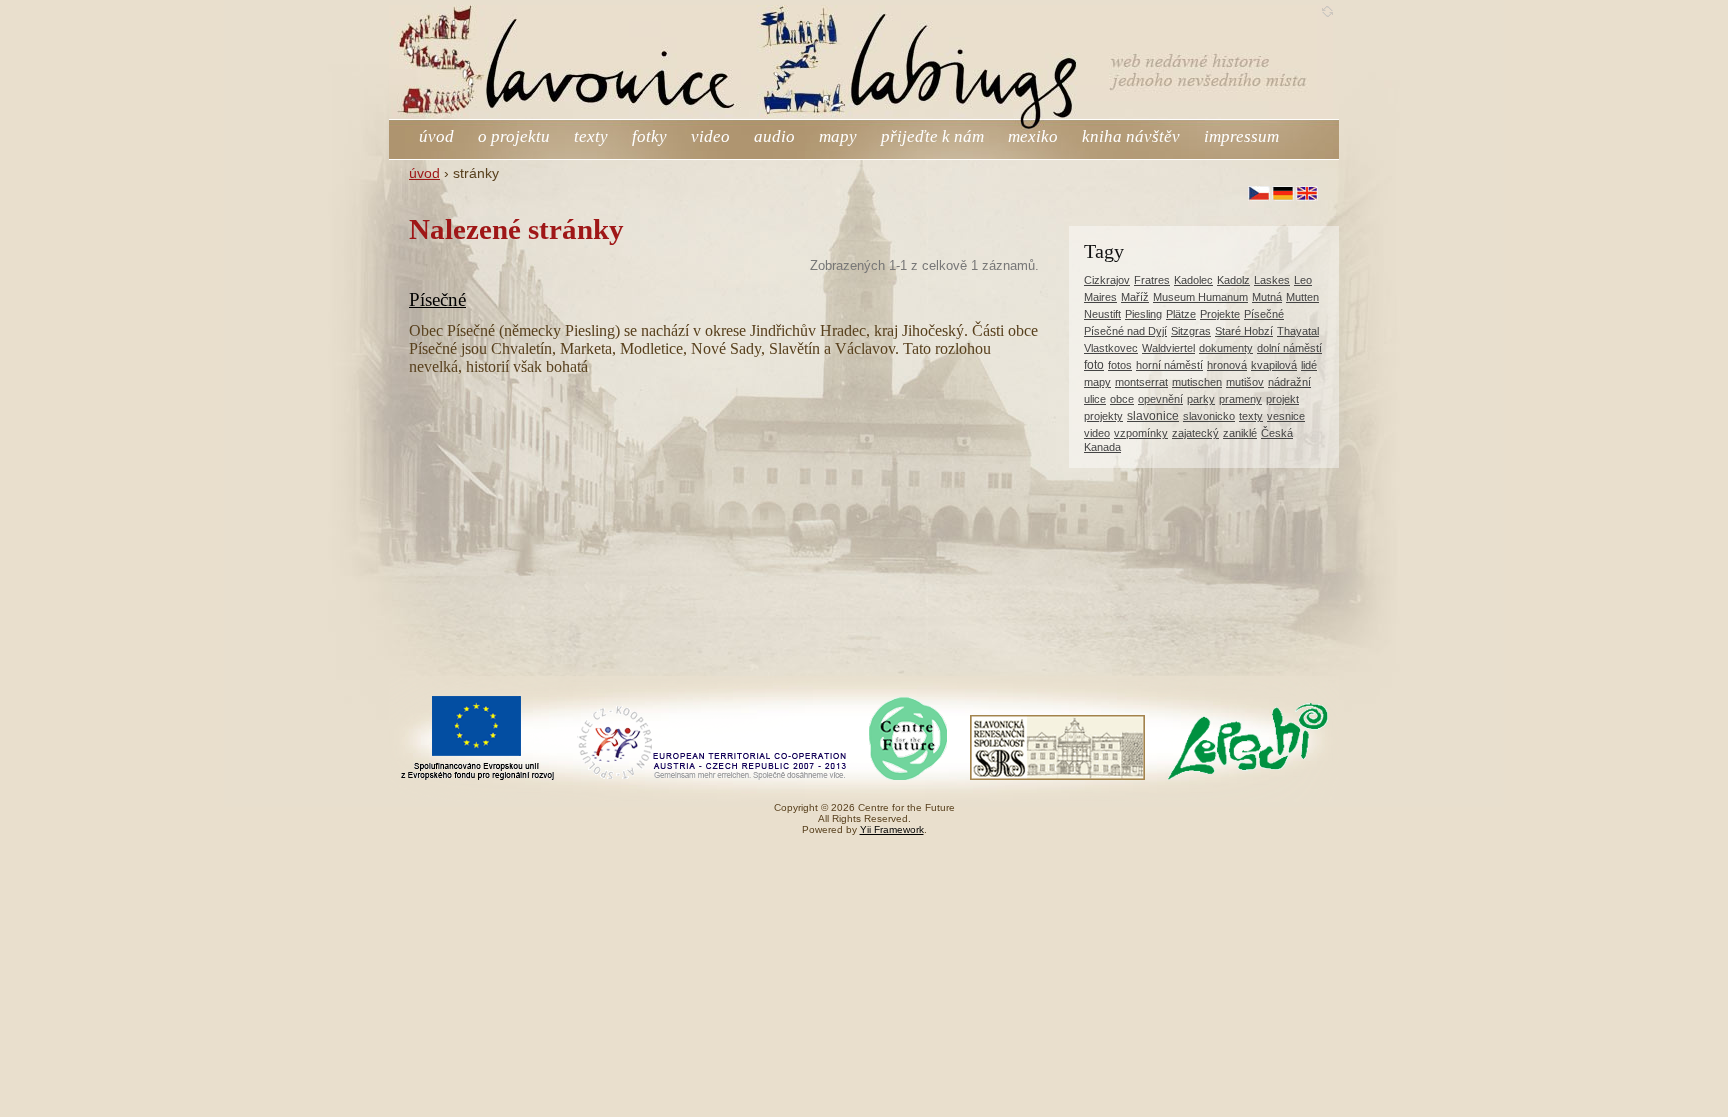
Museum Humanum (1200, 297)
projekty (1103, 416)
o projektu (516, 136)
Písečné (437, 299)
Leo (1303, 280)
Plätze (1181, 314)
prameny (1240, 399)
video (710, 136)
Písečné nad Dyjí (1125, 331)
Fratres (1152, 280)
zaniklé (1240, 433)
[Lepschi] (1248, 776)
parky (1201, 399)
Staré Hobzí (1244, 331)
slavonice (1153, 416)
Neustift (1102, 314)
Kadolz (1233, 280)
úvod (436, 136)
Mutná (1267, 297)
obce (1122, 399)
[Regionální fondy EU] (477, 776)
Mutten (1302, 297)
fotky (649, 136)
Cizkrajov (1107, 280)
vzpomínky (1141, 433)
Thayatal (1298, 331)
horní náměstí (1169, 365)
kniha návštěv (1131, 136)
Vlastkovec (1111, 348)
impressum (1241, 136)
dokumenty (1226, 348)
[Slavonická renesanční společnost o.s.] (1057, 776)
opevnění (1160, 399)
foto (1094, 365)
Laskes (1272, 280)
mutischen (1197, 382)
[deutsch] (1283, 193)
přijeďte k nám (932, 136)
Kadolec (1193, 280)
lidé (1309, 365)
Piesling (1143, 314)
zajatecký (1195, 433)
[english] (1307, 193)
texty (591, 136)
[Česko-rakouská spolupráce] (711, 776)
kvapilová (1274, 365)
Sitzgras (1191, 331)
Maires (1100, 297)
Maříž (1135, 297)
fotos (1120, 365)
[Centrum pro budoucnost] (908, 776)
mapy (838, 136)
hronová (1227, 365)
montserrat (1141, 382)
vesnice (1286, 416)
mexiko (1033, 136)
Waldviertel (1168, 348)
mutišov (1245, 382)
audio (774, 136)
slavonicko (1209, 416)
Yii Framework (892, 829)
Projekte (1220, 314)
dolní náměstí (1289, 348)
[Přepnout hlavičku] (1327, 11)
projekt (1282, 399)
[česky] (1259, 193)
